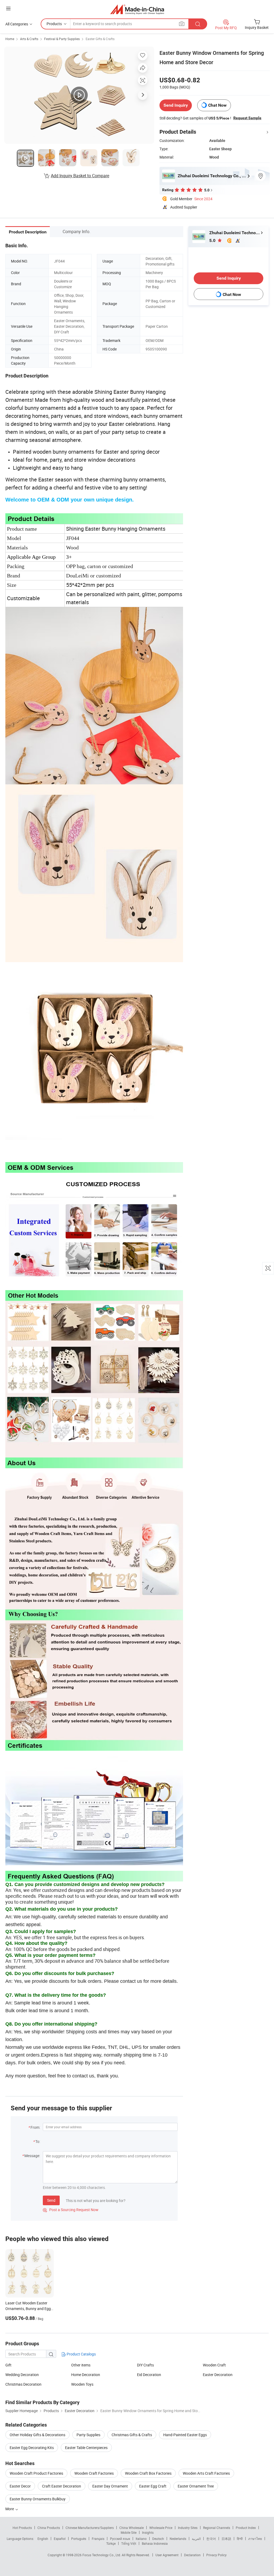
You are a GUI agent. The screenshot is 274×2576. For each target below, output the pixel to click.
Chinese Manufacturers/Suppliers (90, 2528)
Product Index (246, 2528)
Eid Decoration (149, 2375)
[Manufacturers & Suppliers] (137, 9)
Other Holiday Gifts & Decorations (37, 2435)
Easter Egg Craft (153, 2486)
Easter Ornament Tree (196, 2486)
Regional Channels (217, 2528)
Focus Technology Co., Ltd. (102, 2555)
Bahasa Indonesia (155, 2543)
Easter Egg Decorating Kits (32, 2448)
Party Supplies (88, 2435)
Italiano (141, 2539)
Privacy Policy (216, 2555)
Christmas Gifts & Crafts (132, 2435)
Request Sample (247, 118)
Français (98, 2539)
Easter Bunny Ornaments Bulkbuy (38, 2499)
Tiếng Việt (129, 2543)
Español (60, 2539)
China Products (49, 2528)
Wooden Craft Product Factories (36, 2473)
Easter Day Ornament (110, 2486)
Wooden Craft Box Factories (148, 2473)
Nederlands (178, 2539)
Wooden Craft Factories (94, 2473)
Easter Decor (20, 2486)
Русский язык (120, 2539)
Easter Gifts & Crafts (100, 39)
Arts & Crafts (29, 39)
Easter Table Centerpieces (86, 2448)
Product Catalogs (81, 2354)
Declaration (192, 2555)
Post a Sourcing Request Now (71, 2210)
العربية (196, 2539)
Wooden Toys (82, 2384)
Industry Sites (188, 2528)
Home (10, 39)
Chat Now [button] (217, 105)
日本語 (226, 2539)
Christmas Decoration (23, 2384)
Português (79, 2539)
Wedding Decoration (22, 2375)
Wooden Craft (214, 2365)
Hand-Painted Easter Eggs (185, 2435)
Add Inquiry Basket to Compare (80, 176)
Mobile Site (129, 2532)
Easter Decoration (218, 2375)
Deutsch (158, 2539)
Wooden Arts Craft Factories (206, 2473)
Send (51, 2200)
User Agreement (167, 2555)
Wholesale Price (161, 2528)
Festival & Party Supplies (62, 39)
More (10, 2509)
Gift (8, 2365)
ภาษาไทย (255, 2539)
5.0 (213, 240)
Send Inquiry (176, 105)
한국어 (211, 2539)
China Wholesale (132, 2528)
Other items (81, 2365)
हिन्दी (240, 2539)
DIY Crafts (145, 2365)
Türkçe (111, 2543)
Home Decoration (86, 2375)
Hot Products (22, 2528)
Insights (148, 2532)
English (43, 2539)
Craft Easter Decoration (62, 2486)
